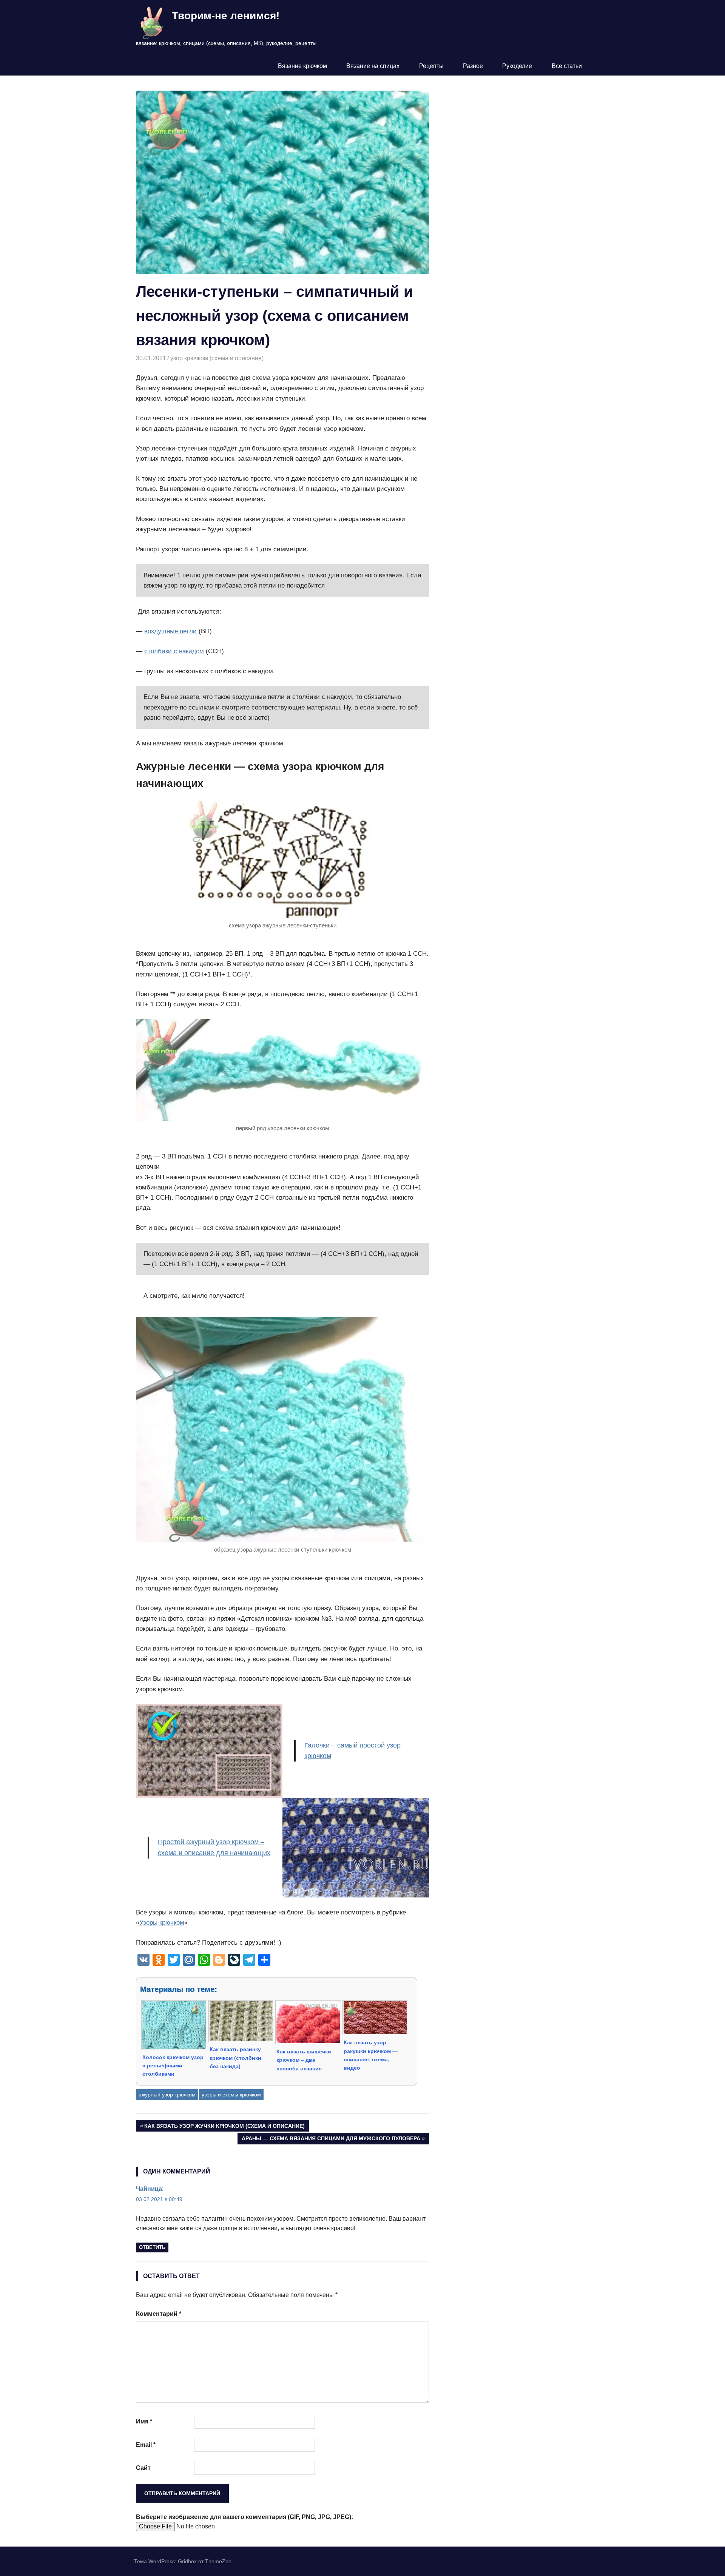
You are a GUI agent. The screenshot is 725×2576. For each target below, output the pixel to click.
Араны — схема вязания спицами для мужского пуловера (331, 2140)
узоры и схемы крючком (231, 2095)
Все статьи (567, 66)
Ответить (152, 2247)
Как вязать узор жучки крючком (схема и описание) (224, 2127)
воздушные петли (170, 631)
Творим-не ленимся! (226, 16)
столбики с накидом (174, 651)
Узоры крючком (162, 1923)
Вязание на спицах (373, 66)
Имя (144, 2421)
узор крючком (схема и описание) (217, 358)
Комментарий (159, 2314)
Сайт (143, 2468)
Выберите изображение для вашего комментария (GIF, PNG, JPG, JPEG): (244, 2517)
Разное (473, 66)
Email (146, 2445)
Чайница (149, 2189)
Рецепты (431, 66)
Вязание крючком (302, 66)
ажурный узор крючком (167, 2095)
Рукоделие (517, 66)
